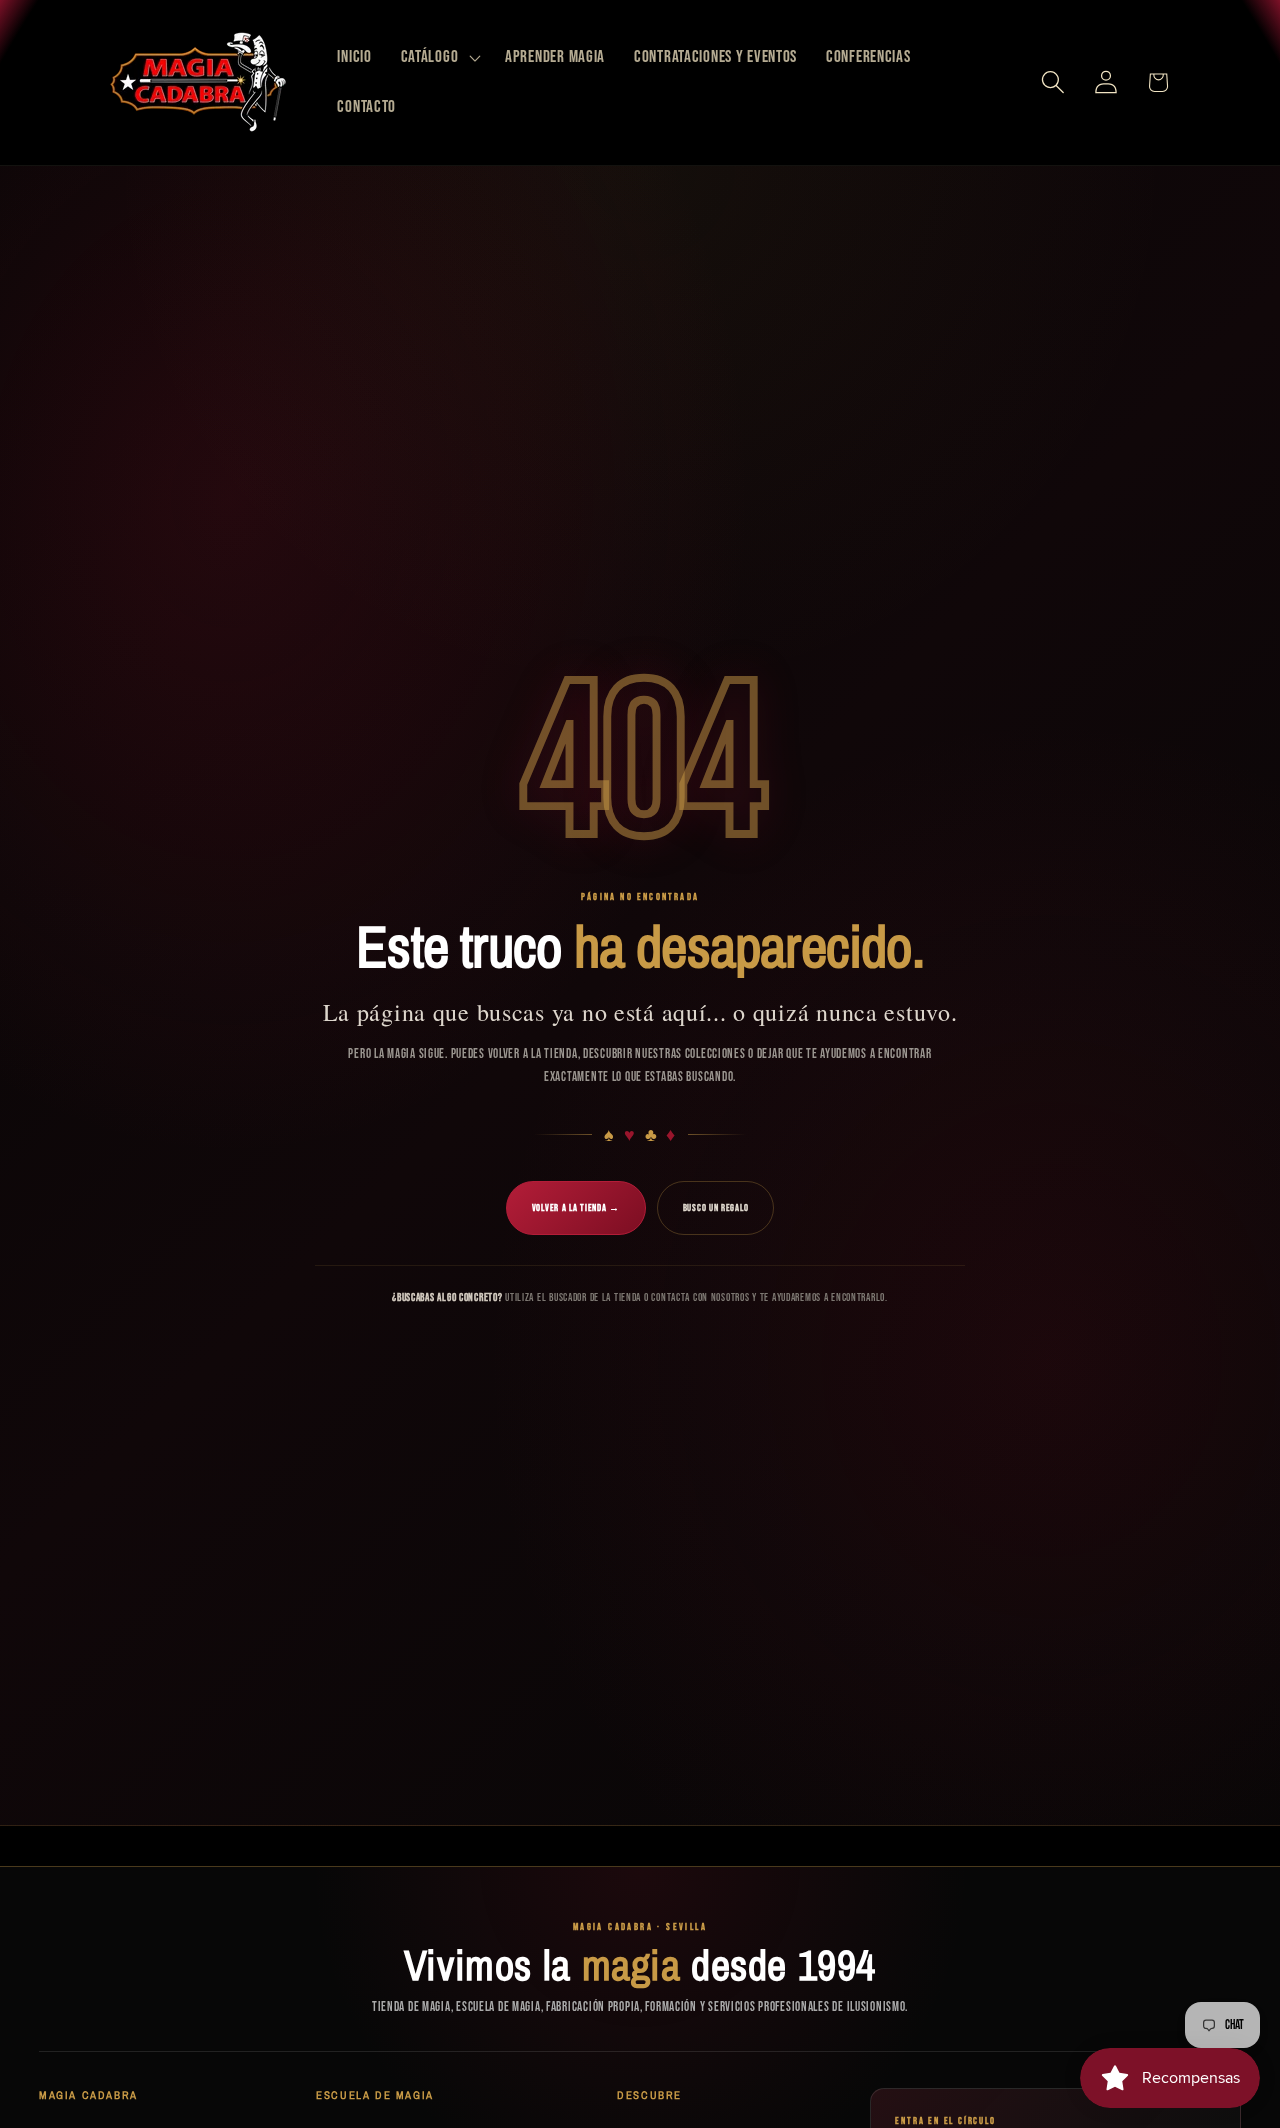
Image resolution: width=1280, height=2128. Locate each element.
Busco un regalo (716, 1208)
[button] (438, 58)
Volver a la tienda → (576, 1208)
